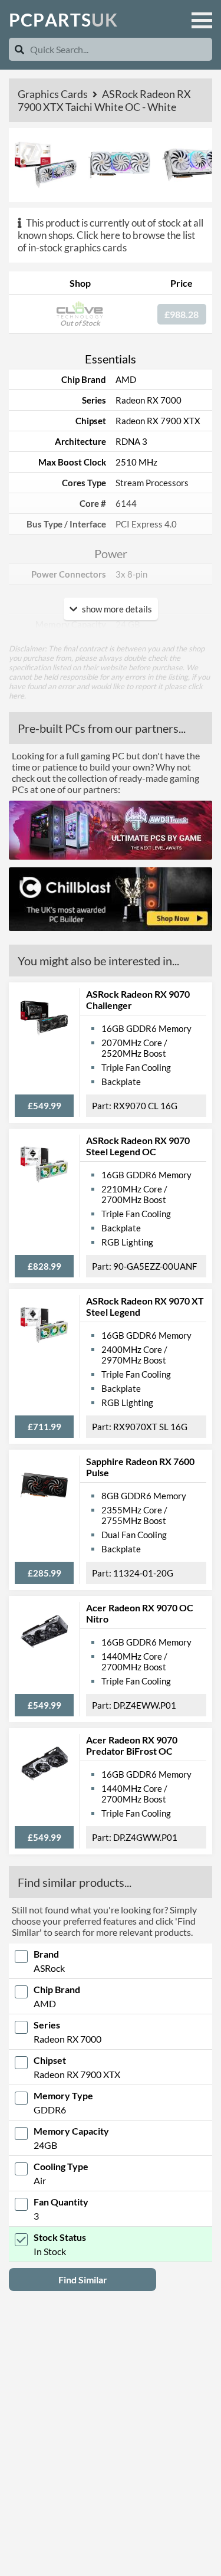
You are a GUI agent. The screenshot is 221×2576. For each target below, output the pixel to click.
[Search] (19, 49)
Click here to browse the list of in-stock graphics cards (106, 241)
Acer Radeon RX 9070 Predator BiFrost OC (132, 1745)
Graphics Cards (54, 94)
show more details (116, 609)
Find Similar (83, 2280)
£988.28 (182, 314)
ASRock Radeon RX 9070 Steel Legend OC (138, 1146)
